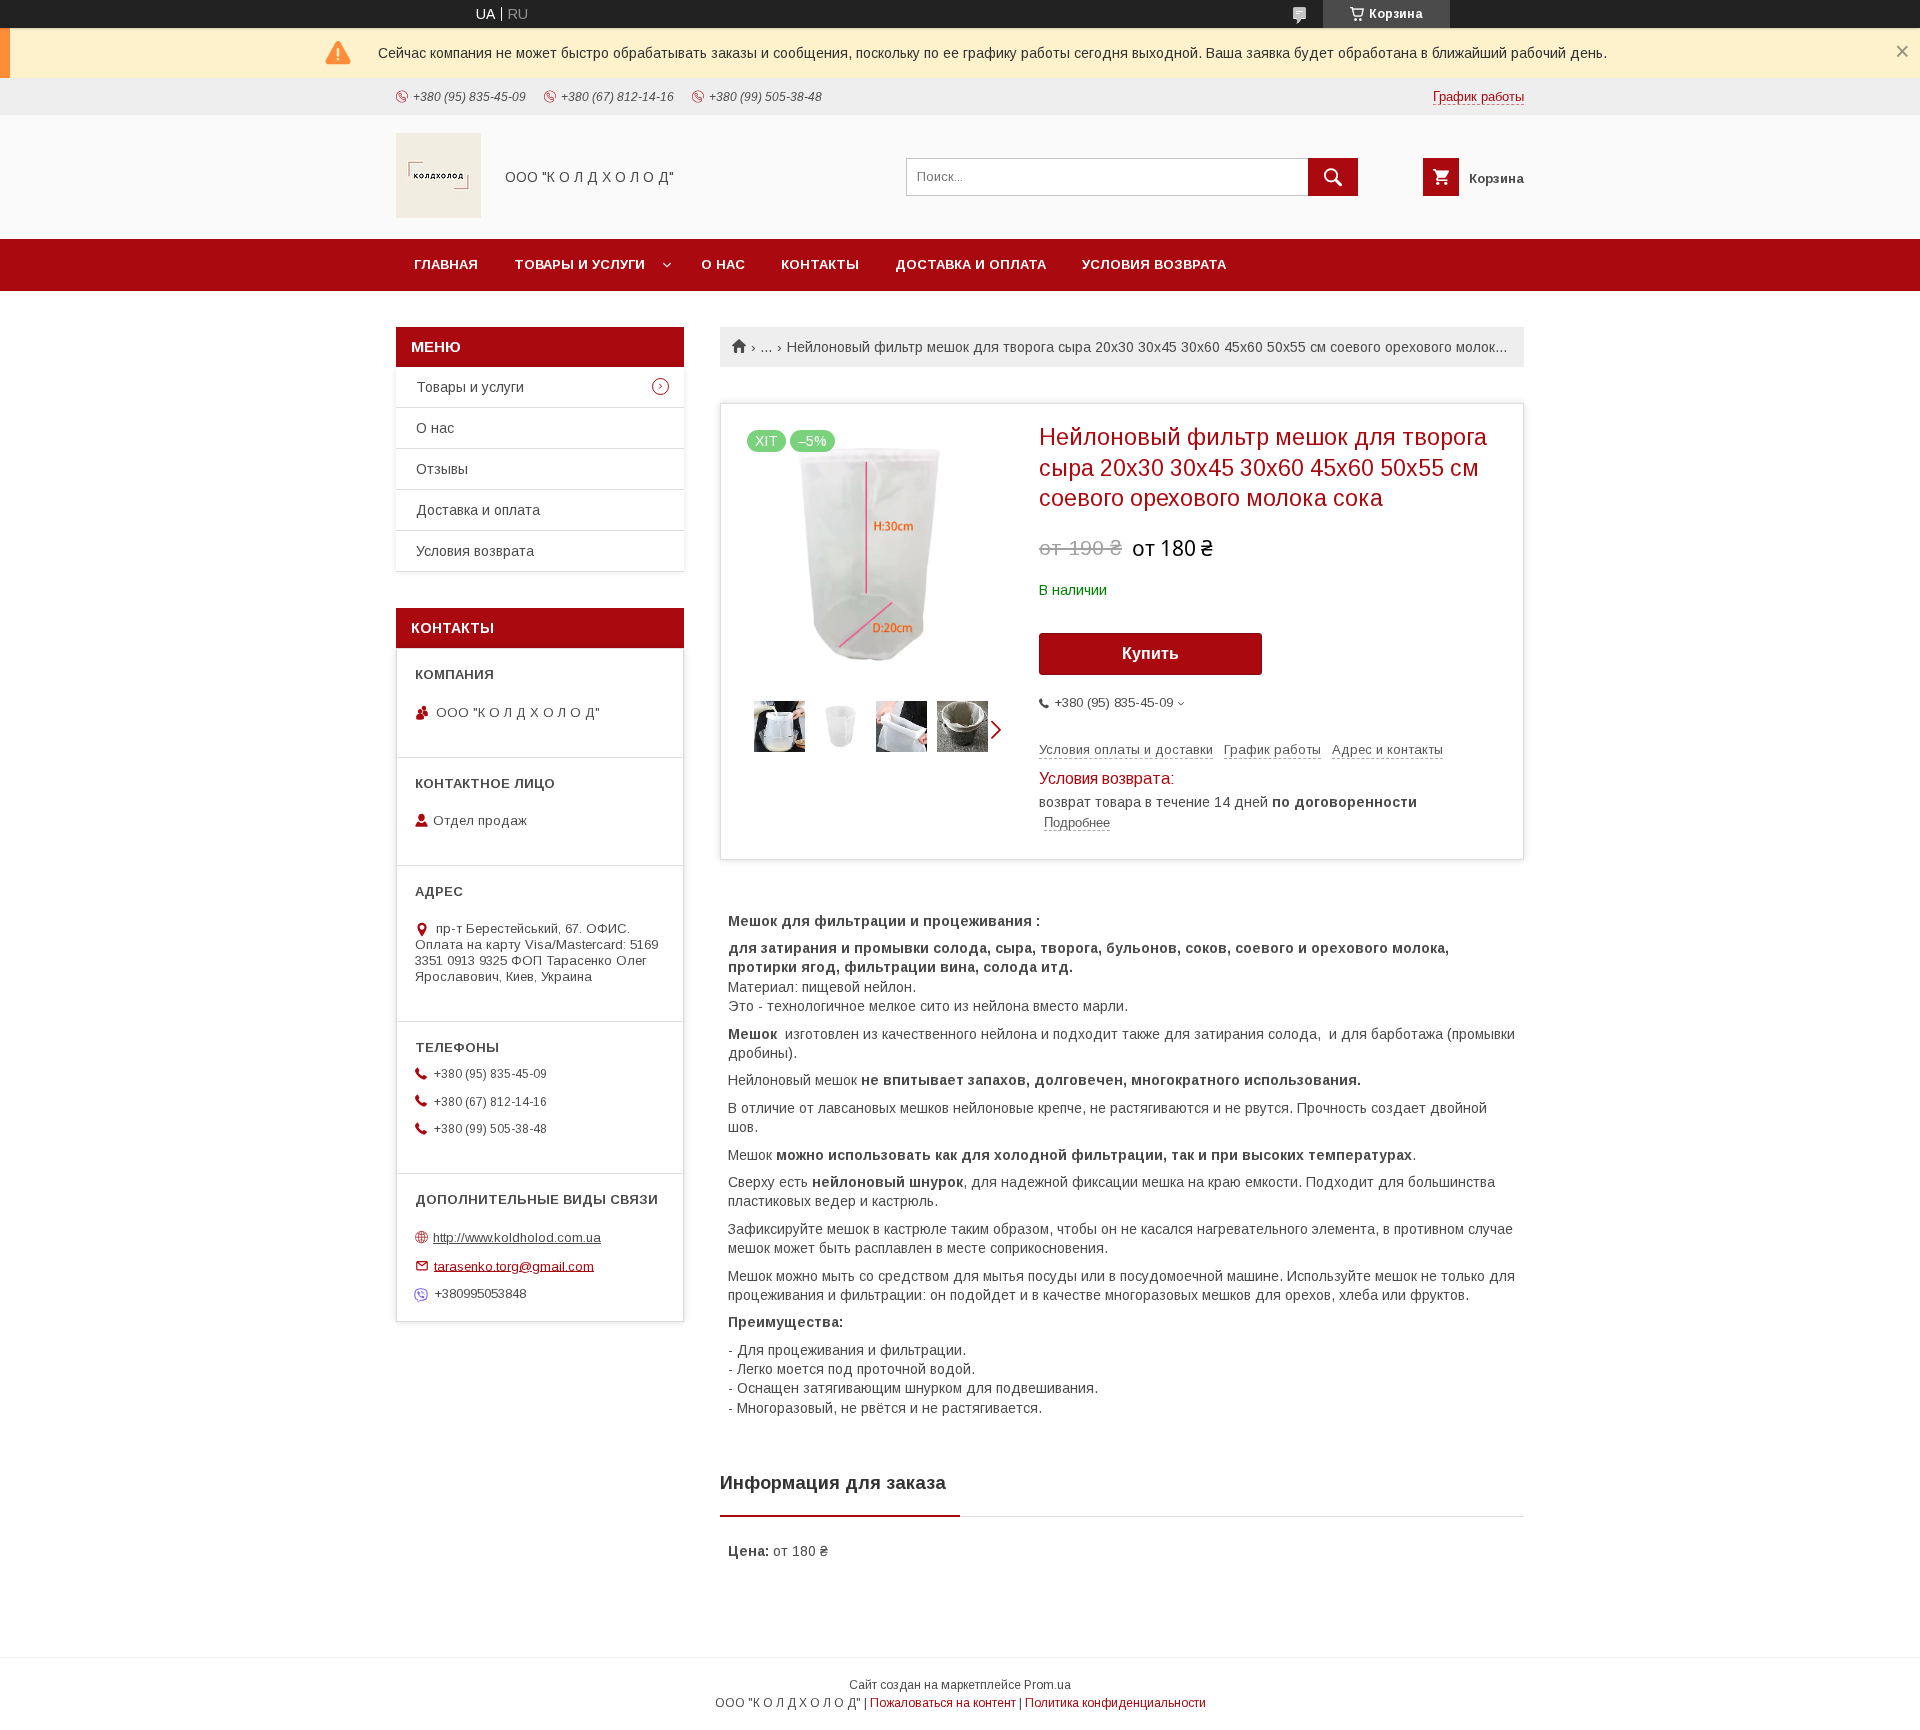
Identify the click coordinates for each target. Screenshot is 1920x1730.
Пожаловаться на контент (943, 1703)
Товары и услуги (579, 264)
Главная (446, 264)
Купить (1150, 653)
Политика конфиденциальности (1115, 1703)
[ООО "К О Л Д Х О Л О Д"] (438, 213)
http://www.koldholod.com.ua (517, 1237)
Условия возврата (1154, 264)
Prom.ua (1047, 1685)
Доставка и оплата (970, 264)
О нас (723, 264)
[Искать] (1333, 177)
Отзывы (442, 469)
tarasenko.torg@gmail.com (514, 1265)
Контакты (820, 264)
